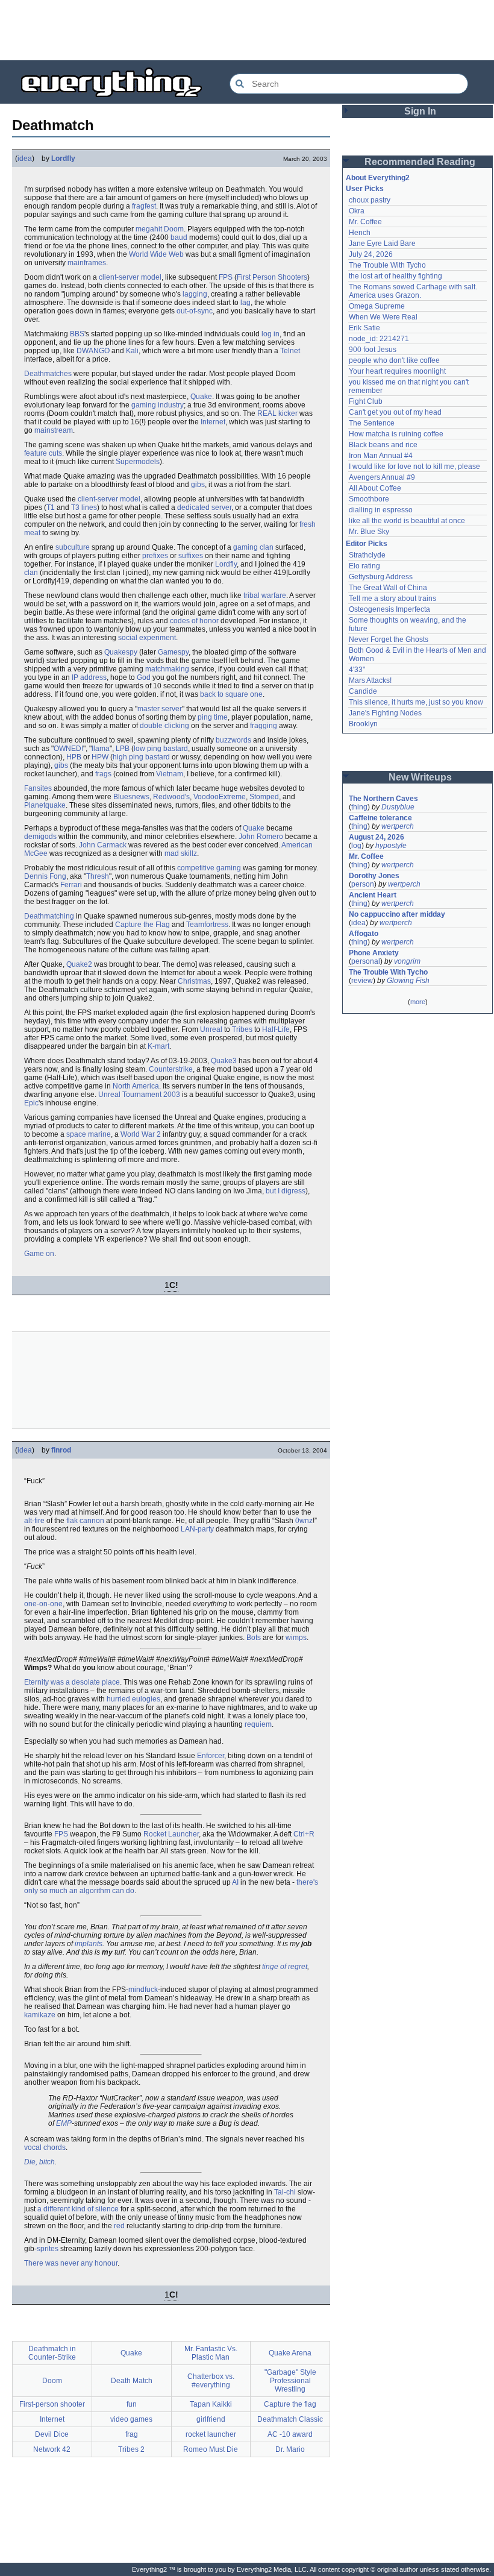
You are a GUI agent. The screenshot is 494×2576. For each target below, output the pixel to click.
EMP (64, 2123)
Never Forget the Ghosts (389, 639)
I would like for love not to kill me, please (414, 467)
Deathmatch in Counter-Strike (52, 2353)
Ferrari (71, 885)
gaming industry (158, 405)
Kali (132, 351)
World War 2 (141, 1134)
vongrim (407, 961)
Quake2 (79, 964)
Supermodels (138, 462)
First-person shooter (52, 2404)
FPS (226, 277)
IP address (89, 677)
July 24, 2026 (371, 254)
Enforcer (211, 1756)
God (144, 677)
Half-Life (276, 1029)
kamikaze (40, 2015)
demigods (40, 837)
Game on (39, 1254)
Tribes (242, 1029)
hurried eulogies (133, 1699)
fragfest (144, 206)
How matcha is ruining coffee (396, 434)
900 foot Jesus (373, 350)
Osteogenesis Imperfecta (389, 609)
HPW (100, 757)
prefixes (155, 556)
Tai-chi (285, 2192)
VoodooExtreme (220, 797)
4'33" (357, 670)
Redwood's (171, 797)
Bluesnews (131, 797)
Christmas (194, 981)
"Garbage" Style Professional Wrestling (290, 2381)
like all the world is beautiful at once (407, 521)
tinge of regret (285, 1967)
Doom (174, 229)
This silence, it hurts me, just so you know (416, 702)
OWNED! (68, 749)
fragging (264, 726)
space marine (89, 1134)
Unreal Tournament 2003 (139, 1095)
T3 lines (84, 507)
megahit (149, 229)
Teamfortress (207, 925)
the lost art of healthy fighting (396, 276)
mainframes (87, 263)
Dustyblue (398, 807)
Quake (201, 397)
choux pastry (370, 200)
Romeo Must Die (211, 2449)
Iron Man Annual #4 (381, 456)
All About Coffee (375, 488)
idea (25, 159)
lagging (195, 294)
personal (366, 961)
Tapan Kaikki (211, 2404)
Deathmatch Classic (290, 2419)
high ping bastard (141, 757)
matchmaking (167, 669)
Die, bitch (39, 2162)
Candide (363, 691)
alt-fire (34, 1521)
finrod (61, 1450)
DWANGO (93, 351)
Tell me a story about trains (392, 598)
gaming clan (253, 547)
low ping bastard (161, 749)
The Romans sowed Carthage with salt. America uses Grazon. (414, 291)
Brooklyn (363, 724)
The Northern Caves (383, 799)
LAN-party (197, 1529)
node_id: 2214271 (379, 339)
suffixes (191, 556)
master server (160, 709)
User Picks (365, 189)
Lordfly (63, 159)
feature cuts (43, 453)
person (363, 884)
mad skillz (181, 853)
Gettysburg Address (381, 577)
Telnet (290, 351)
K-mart (158, 1046)
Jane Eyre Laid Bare (382, 243)
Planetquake (45, 805)
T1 (51, 507)
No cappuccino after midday (397, 914)
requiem (258, 1724)
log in (270, 334)
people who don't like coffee (394, 360)
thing (359, 807)
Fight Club (366, 401)
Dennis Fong (45, 876)
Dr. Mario (290, 2449)
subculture (73, 547)
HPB (74, 757)
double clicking (164, 726)
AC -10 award (290, 2434)
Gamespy (173, 652)
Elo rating (364, 566)
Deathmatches (48, 374)
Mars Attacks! (370, 680)
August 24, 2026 (377, 837)
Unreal (211, 1029)
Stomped (264, 797)
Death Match (132, 2381)
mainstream (54, 430)
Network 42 (52, 2449)
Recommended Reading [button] (420, 162)
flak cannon (85, 1521)
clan (31, 573)
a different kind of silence (78, 2209)
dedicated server (204, 507)
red (119, 2226)
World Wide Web (156, 254)
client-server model (130, 277)
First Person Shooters (272, 277)
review (362, 981)
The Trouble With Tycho (387, 265)
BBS (77, 334)
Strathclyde (367, 555)
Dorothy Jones (374, 876)
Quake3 (224, 1061)
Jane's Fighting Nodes (385, 713)
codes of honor (194, 621)
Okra (357, 211)
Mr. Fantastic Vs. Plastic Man (211, 2353)
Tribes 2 (131, 2449)
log (356, 846)
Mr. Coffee (365, 222)
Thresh (98, 876)
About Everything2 (378, 178)
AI (235, 1882)
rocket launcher (211, 2434)
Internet (213, 422)
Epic (31, 1103)
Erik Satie (364, 328)
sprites (48, 2249)
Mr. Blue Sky (369, 532)
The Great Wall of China (388, 588)
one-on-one (43, 1604)
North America (136, 1086)
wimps (296, 1638)
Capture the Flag (142, 925)
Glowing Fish (408, 981)
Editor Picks (367, 544)
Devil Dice (52, 2434)
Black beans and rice (383, 445)
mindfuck (143, 1990)
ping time (213, 717)
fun (132, 2404)
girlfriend (211, 2419)
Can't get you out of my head (395, 412)
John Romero (261, 837)
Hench (360, 233)
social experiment (147, 638)
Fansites (38, 788)
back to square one (231, 694)
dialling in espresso (381, 510)
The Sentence (372, 423)
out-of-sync (195, 311)
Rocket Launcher (171, 1834)
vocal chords (45, 2147)
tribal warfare (265, 595)
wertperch (398, 826)
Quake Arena (290, 2353)
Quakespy (121, 652)
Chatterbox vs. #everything (211, 2381)
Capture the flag (290, 2404)
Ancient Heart (373, 895)
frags (103, 774)
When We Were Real (383, 317)
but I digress (286, 1191)
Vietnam (170, 774)
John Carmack (103, 845)
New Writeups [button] (420, 777)
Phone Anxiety (374, 953)
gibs (198, 485)
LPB (123, 749)
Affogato (364, 934)
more (418, 1002)
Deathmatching (49, 916)
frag (132, 2434)
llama (101, 749)
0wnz (304, 1521)
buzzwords (233, 740)
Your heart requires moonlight (397, 371)
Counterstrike (171, 1069)
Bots (254, 1638)
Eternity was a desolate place (72, 1682)
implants (89, 1944)
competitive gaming (209, 868)
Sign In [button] (420, 111)
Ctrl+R (304, 1834)
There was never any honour (71, 2263)
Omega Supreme (377, 306)
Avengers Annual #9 (382, 477)
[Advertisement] (247, 30)
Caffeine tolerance (380, 818)
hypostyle (391, 846)
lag (245, 303)
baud (179, 237)
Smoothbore (369, 499)
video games (131, 2419)
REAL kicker (277, 413)
